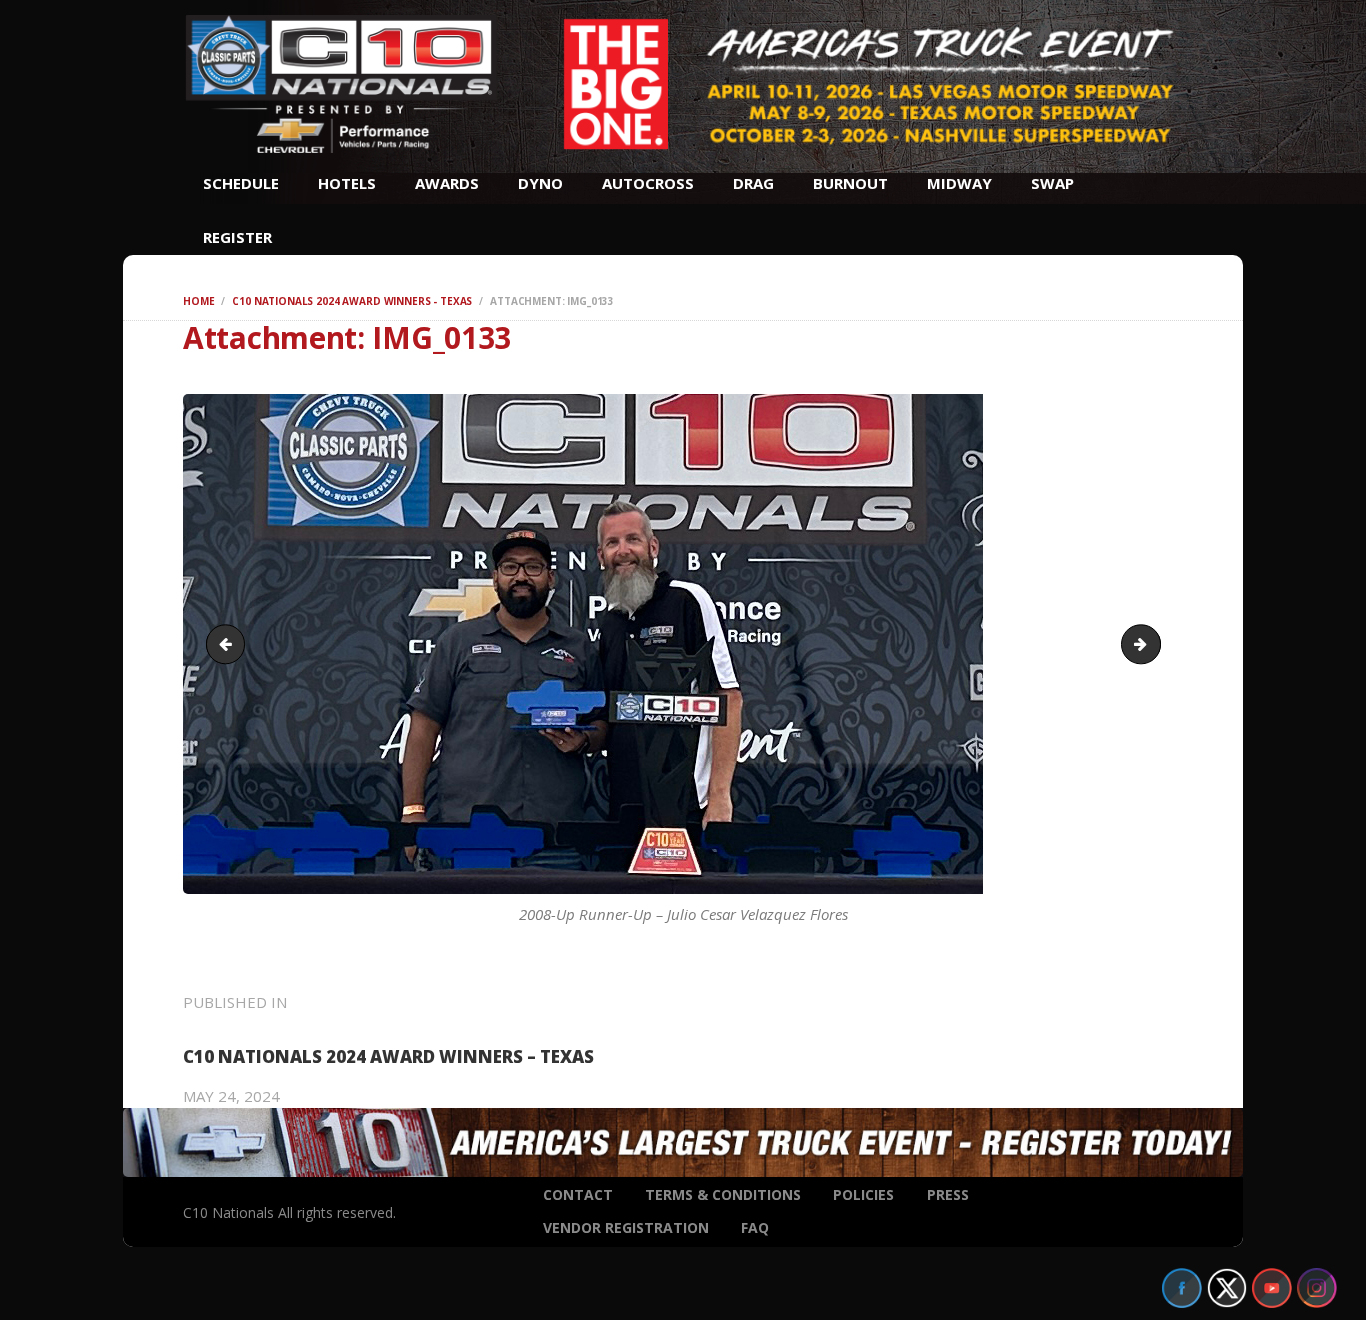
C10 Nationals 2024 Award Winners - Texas (352, 301)
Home (198, 301)
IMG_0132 (230, 644)
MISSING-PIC (1153, 644)
